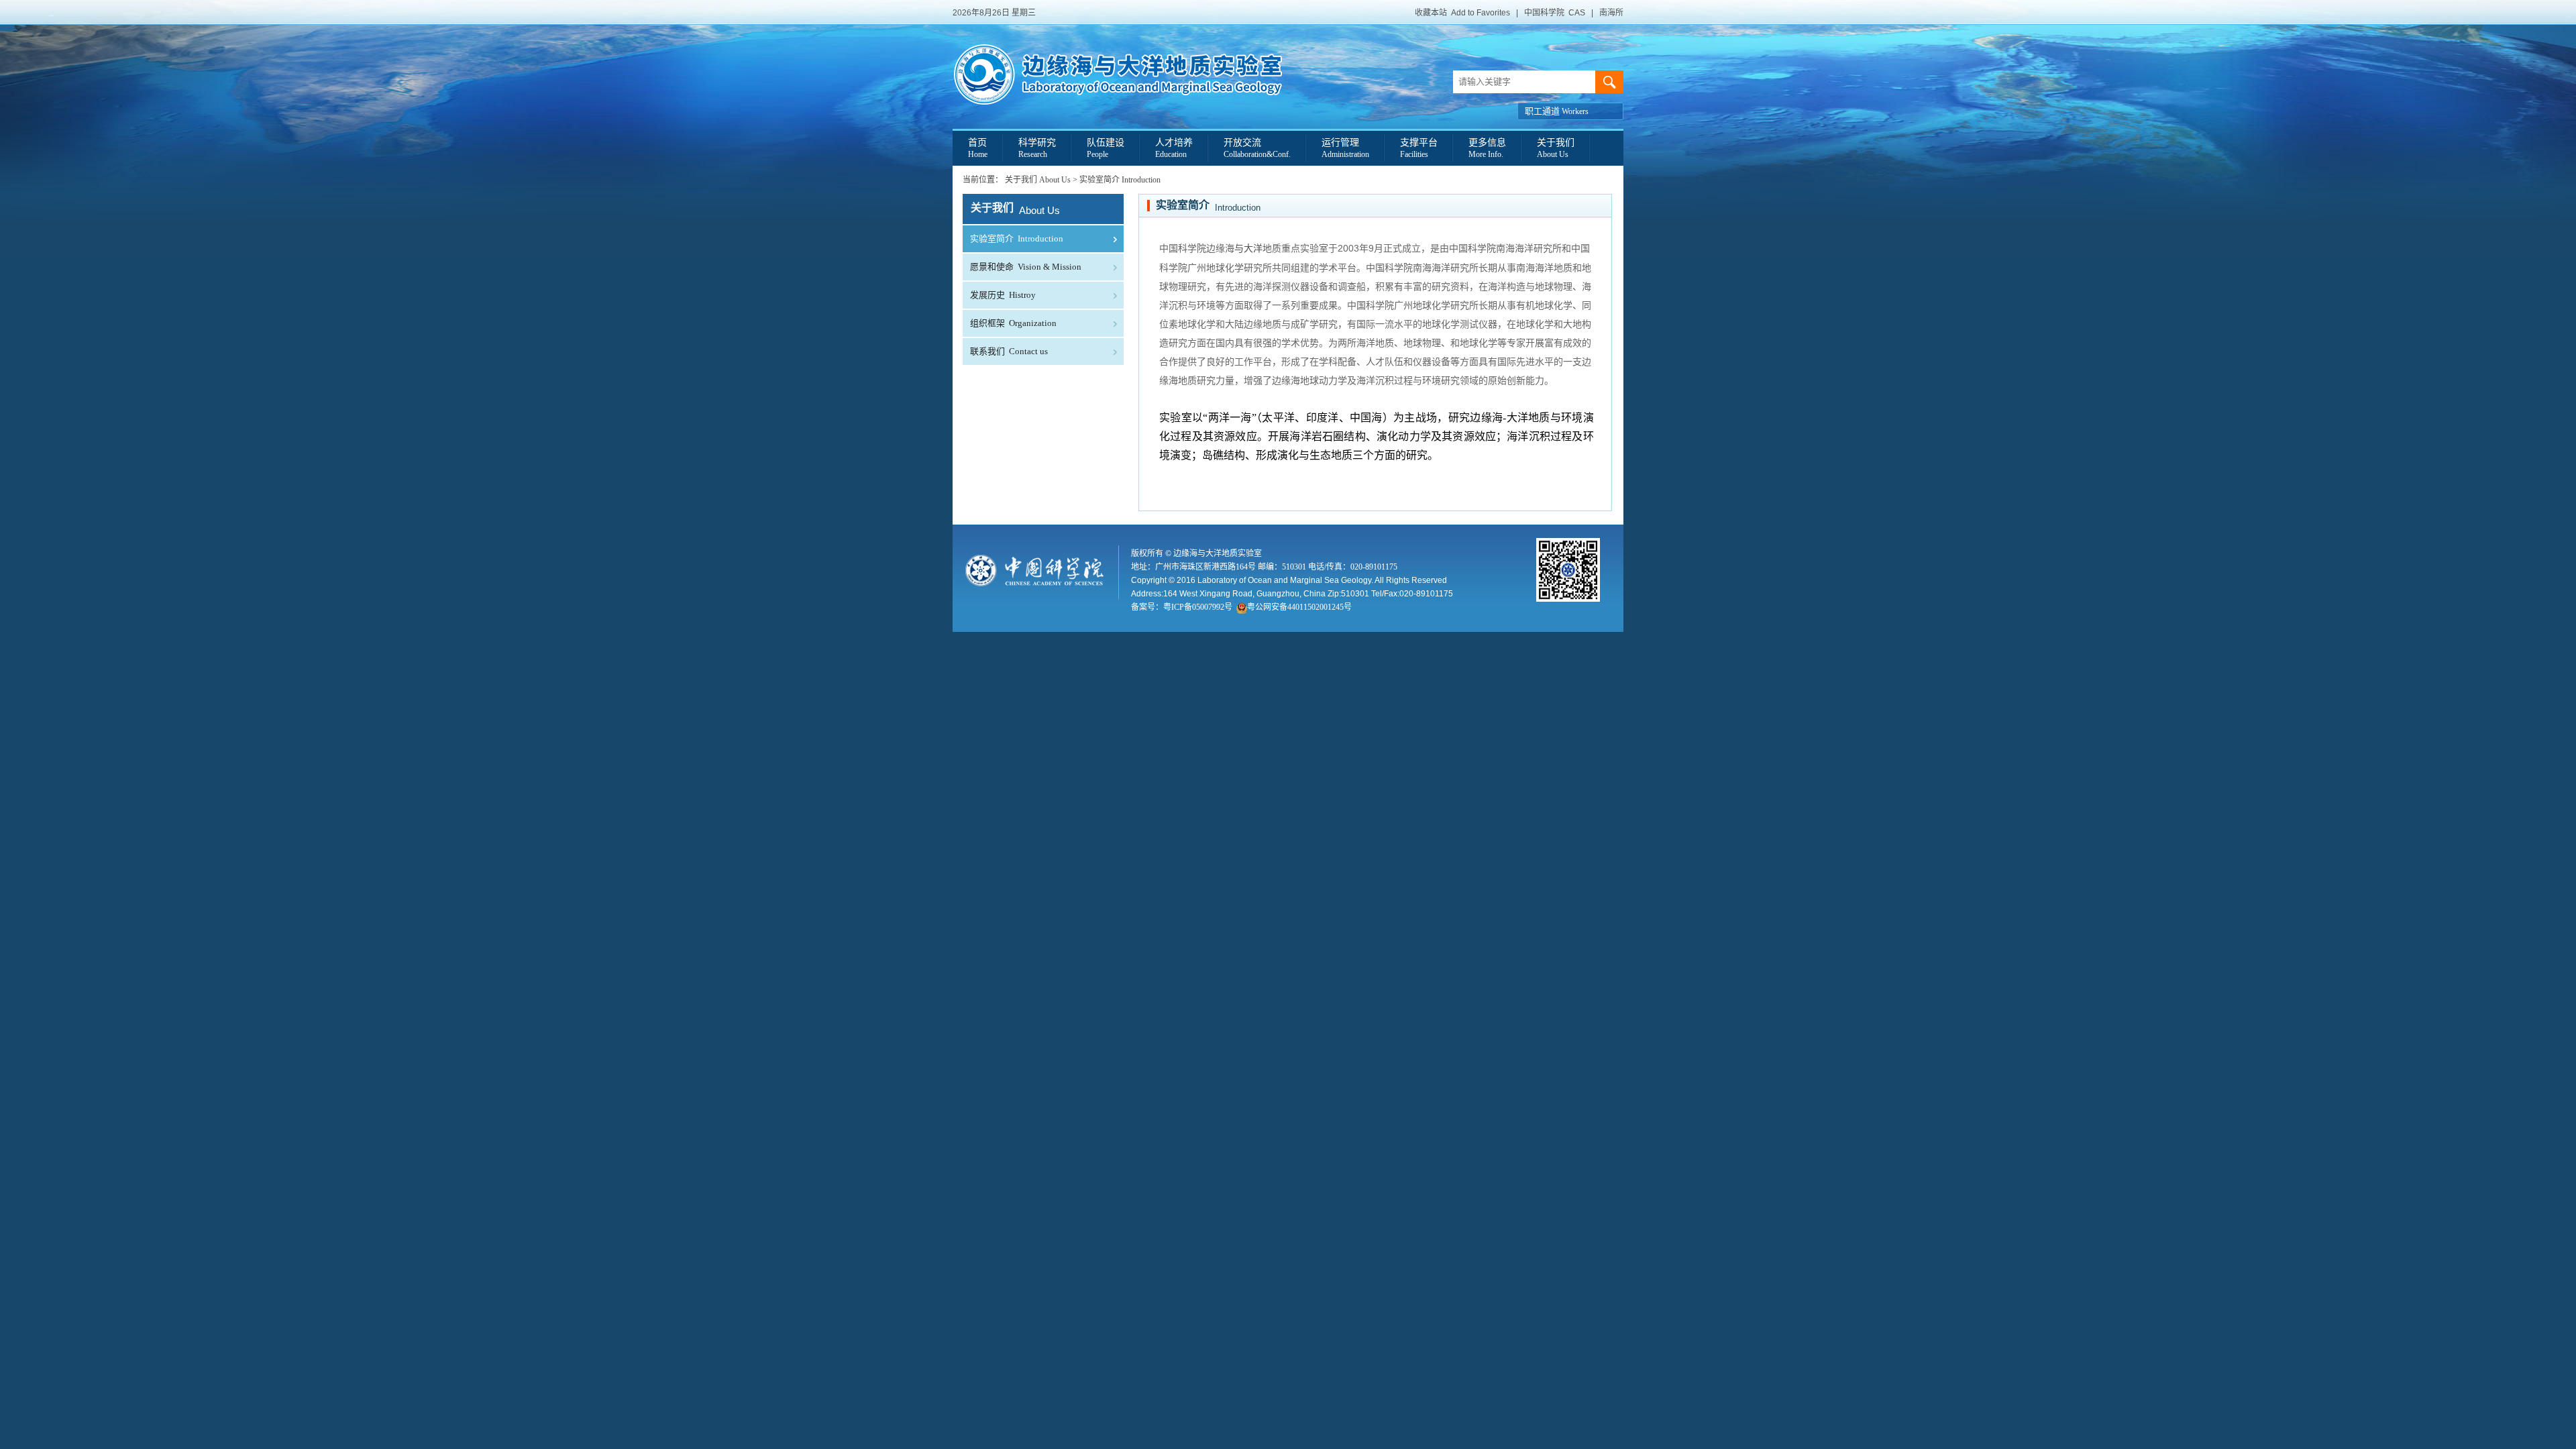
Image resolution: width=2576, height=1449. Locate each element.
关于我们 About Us (1038, 180)
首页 (978, 148)
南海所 (1611, 13)
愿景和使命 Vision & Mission (1026, 267)
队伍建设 (1106, 148)
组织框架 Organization (1013, 323)
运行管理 (1345, 148)
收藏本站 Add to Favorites (1462, 13)
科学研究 (1037, 148)
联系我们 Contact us (1009, 351)
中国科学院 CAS (1555, 13)
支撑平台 (1419, 148)
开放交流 (1257, 148)
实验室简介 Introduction (1120, 180)
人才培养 (1174, 148)
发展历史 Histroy (1003, 295)
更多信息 (1487, 148)
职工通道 (1557, 111)
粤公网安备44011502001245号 (1299, 607)
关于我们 (1556, 148)
